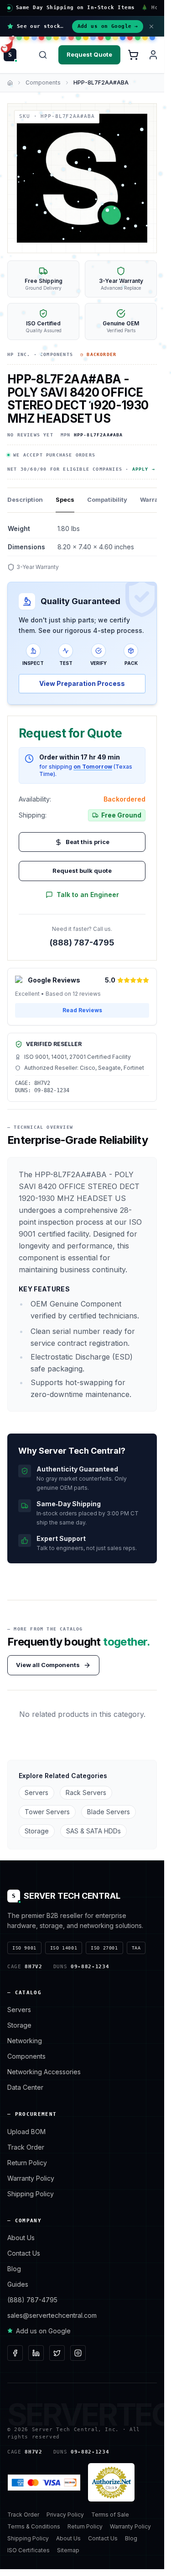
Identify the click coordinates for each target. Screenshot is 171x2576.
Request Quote (89, 54)
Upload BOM (26, 2132)
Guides (18, 2284)
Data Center (25, 2087)
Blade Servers (109, 1812)
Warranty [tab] (154, 499)
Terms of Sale (110, 2515)
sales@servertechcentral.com (52, 2315)
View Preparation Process (82, 683)
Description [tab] (25, 499)
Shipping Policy (31, 2194)
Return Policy (27, 2163)
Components (43, 82)
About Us (21, 2238)
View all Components (48, 1665)
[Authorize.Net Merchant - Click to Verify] (111, 2482)
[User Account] (153, 55)
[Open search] (43, 55)
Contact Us (24, 2253)
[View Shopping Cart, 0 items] (133, 55)
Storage (37, 1831)
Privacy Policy (65, 2515)
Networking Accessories (44, 2072)
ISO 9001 (24, 1948)
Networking (25, 2041)
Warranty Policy (31, 2178)
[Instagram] (78, 2353)
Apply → (144, 469)
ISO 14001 (64, 1948)
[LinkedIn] (36, 2353)
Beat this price (88, 842)
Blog (14, 2269)
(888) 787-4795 (82, 943)
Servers (36, 1793)
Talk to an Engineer (88, 895)
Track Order (26, 2147)
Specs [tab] (65, 499)
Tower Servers (47, 1812)
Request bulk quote (82, 871)
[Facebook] (15, 2353)
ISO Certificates (28, 2550)
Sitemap (68, 2550)
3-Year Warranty (38, 567)
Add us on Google (108, 26)
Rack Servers (86, 1793)
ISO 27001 (104, 1948)
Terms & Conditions (34, 2526)
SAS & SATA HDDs (93, 1831)
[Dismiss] (151, 27)
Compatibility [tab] (107, 499)
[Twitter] (57, 2353)
